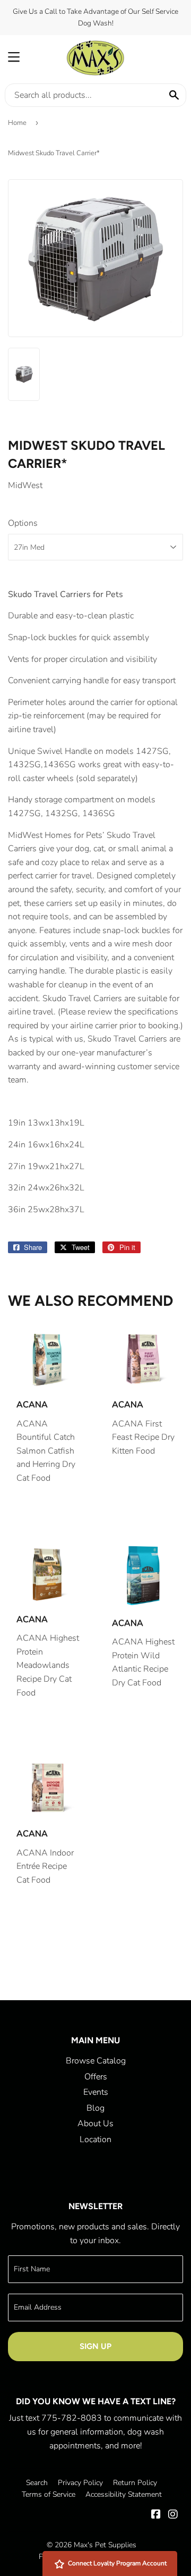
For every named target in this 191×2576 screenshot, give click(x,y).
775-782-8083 (72, 2418)
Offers (96, 2077)
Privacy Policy (80, 2483)
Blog (95, 2108)
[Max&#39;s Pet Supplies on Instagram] (173, 2515)
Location (95, 2139)
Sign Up (95, 2346)
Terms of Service (49, 2494)
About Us (95, 2124)
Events (96, 2092)
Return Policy (135, 2483)
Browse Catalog (96, 2061)
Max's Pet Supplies (105, 2545)
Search (37, 2483)
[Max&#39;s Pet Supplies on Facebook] (156, 2515)
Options (23, 523)
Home (17, 123)
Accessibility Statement (124, 2494)
